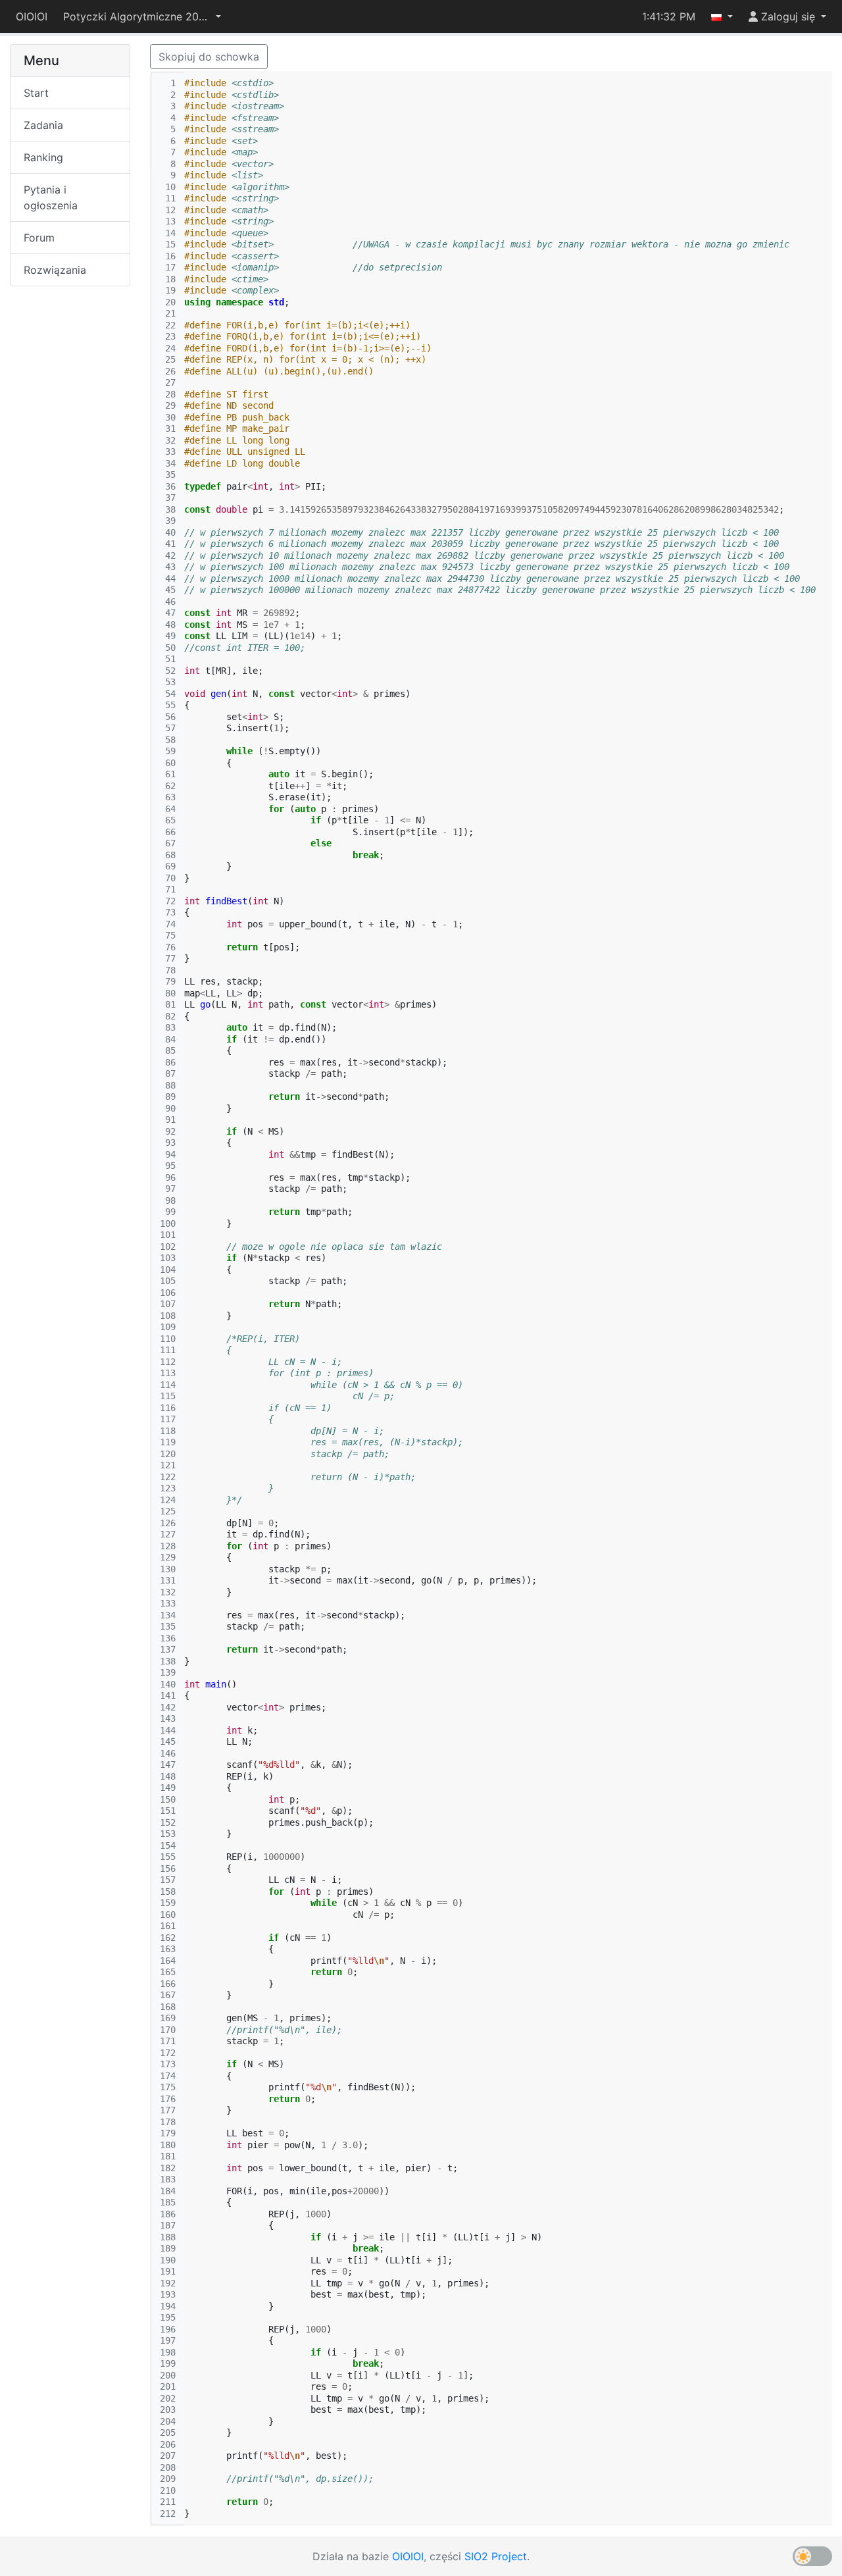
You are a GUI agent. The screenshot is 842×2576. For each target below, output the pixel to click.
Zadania (43, 125)
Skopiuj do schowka (209, 57)
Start (36, 93)
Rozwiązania (55, 270)
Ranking (43, 157)
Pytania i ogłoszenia (51, 197)
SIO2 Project (496, 2556)
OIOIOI (32, 16)
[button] (142, 16)
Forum (39, 238)
